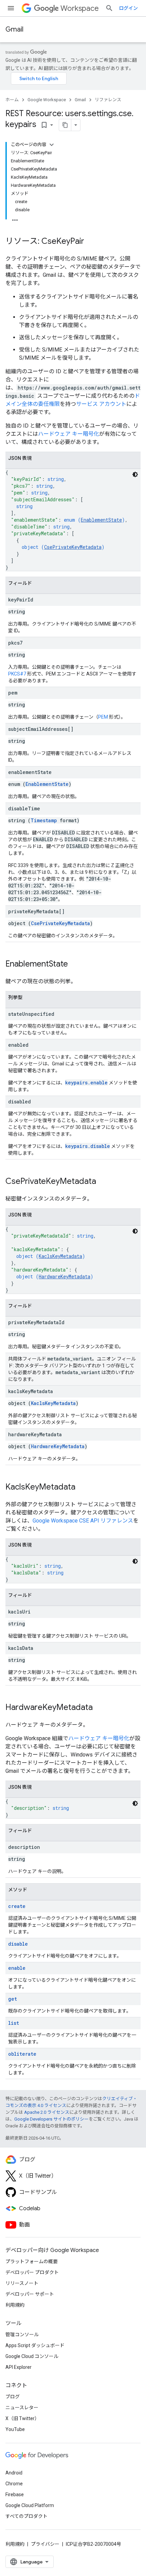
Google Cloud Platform (30, 2505)
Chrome (14, 2484)
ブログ (13, 2397)
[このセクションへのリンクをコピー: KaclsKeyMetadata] (82, 1488)
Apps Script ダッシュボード (35, 2345)
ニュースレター (22, 2408)
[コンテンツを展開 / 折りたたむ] (52, 145)
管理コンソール (22, 2335)
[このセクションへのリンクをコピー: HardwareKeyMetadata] (99, 1708)
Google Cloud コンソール (32, 2356)
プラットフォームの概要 (32, 2262)
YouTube (15, 2429)
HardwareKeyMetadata (65, 1276)
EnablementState (101, 520)
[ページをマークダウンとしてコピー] (65, 125)
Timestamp (44, 820)
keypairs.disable (88, 1146)
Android (14, 2473)
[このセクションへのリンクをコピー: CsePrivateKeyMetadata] (103, 1182)
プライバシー (45, 2544)
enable (17, 1968)
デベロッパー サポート (30, 2294)
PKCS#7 (17, 674)
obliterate (22, 2054)
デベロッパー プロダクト (32, 2272)
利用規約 (15, 2305)
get (13, 1999)
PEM (103, 717)
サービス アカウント (101, 404)
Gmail (14, 29)
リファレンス (108, 100)
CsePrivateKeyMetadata (73, 547)
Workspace (80, 8)
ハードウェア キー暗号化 (69, 434)
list (14, 2023)
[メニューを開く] (11, 8)
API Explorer (19, 2367)
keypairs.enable (86, 1083)
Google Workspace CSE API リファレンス (83, 1521)
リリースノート (22, 2283)
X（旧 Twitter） (22, 2418)
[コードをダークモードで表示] (135, 474)
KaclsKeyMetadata (60, 1256)
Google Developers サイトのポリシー (51, 2119)
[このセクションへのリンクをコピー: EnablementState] (75, 965)
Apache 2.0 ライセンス (47, 2112)
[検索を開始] (109, 8)
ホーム (12, 100)
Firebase (15, 2494)
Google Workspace (47, 100)
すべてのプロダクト (26, 2516)
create (17, 1906)
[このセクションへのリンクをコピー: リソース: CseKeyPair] (91, 242)
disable (18, 1944)
